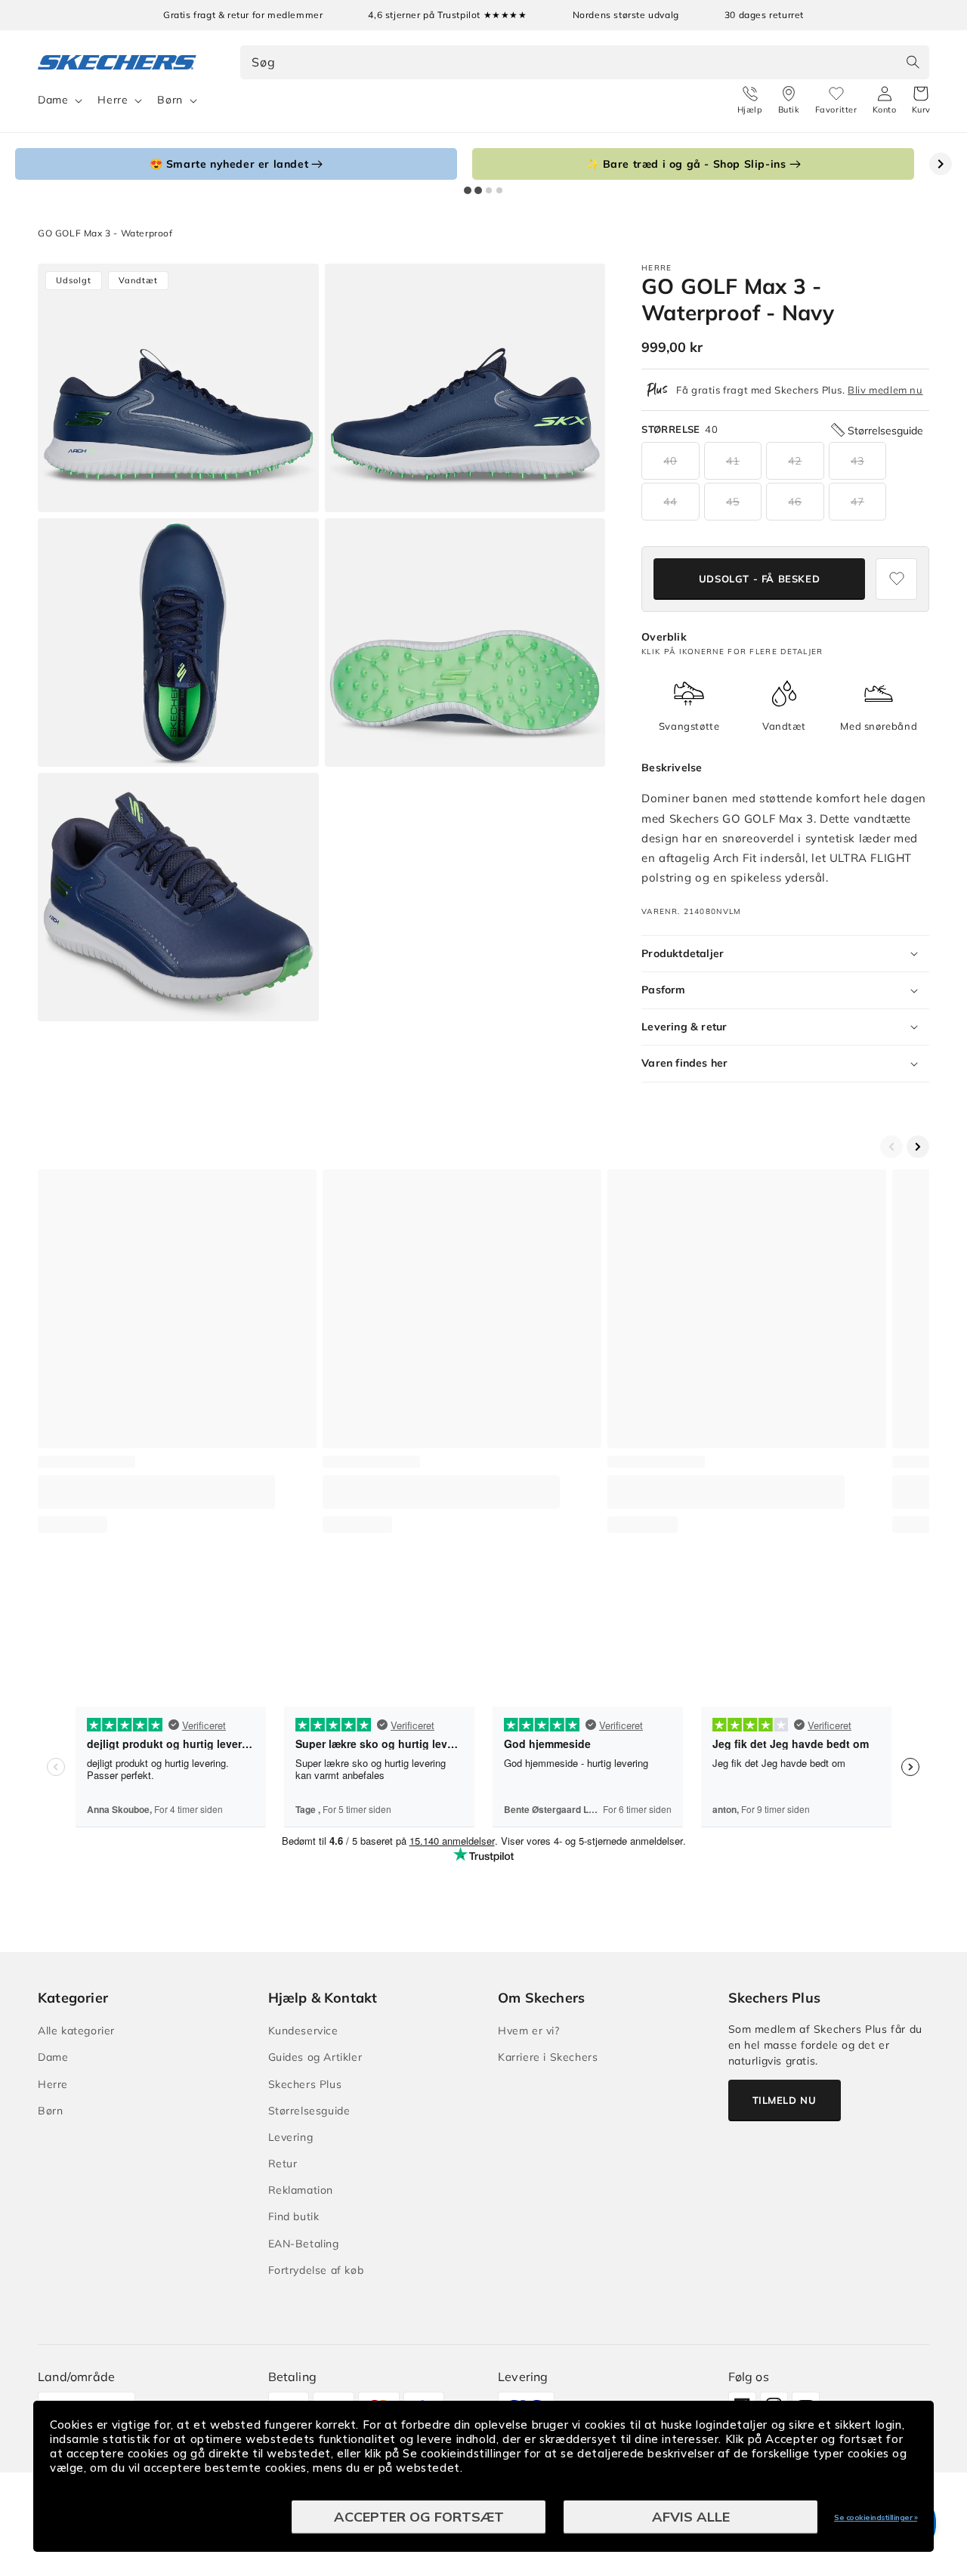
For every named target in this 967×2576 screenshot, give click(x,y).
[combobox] (585, 62)
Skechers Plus (305, 2084)
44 (670, 502)
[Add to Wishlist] (896, 579)
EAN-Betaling (304, 2244)
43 (857, 461)
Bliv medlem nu (885, 390)
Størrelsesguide (309, 2111)
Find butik (294, 2216)
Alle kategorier (76, 2031)
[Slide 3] (489, 190)
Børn (170, 100)
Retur (283, 2164)
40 (670, 461)
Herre (113, 100)
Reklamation (301, 2190)
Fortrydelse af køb (316, 2270)
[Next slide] (941, 164)
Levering (291, 2137)
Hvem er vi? (529, 2031)
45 (733, 502)
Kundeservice (303, 2031)
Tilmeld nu (785, 2100)
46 (795, 502)
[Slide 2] (478, 190)
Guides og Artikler (315, 2057)
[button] (921, 100)
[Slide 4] (499, 190)
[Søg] (913, 62)
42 (795, 461)
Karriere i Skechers (548, 2057)
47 (857, 502)
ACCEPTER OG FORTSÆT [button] (419, 2517)
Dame (53, 100)
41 (733, 461)
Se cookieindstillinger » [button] (876, 2517)
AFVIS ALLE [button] (691, 2517)
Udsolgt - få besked (759, 579)
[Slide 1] (468, 190)
